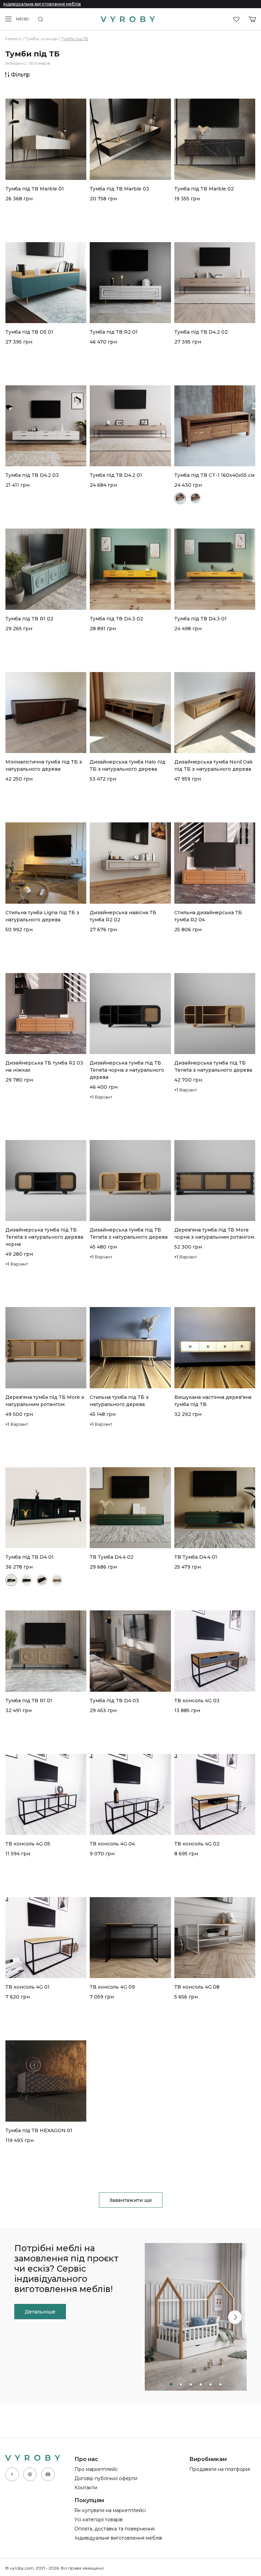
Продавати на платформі (220, 2469)
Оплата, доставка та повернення (115, 2529)
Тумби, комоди (42, 39)
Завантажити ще (131, 2200)
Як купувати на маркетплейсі (110, 2510)
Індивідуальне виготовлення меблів (42, 4)
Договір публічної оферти (106, 2478)
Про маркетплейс (96, 2469)
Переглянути (21, 225)
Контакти (86, 2488)
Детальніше (40, 2312)
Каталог (14, 39)
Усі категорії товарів (99, 2520)
